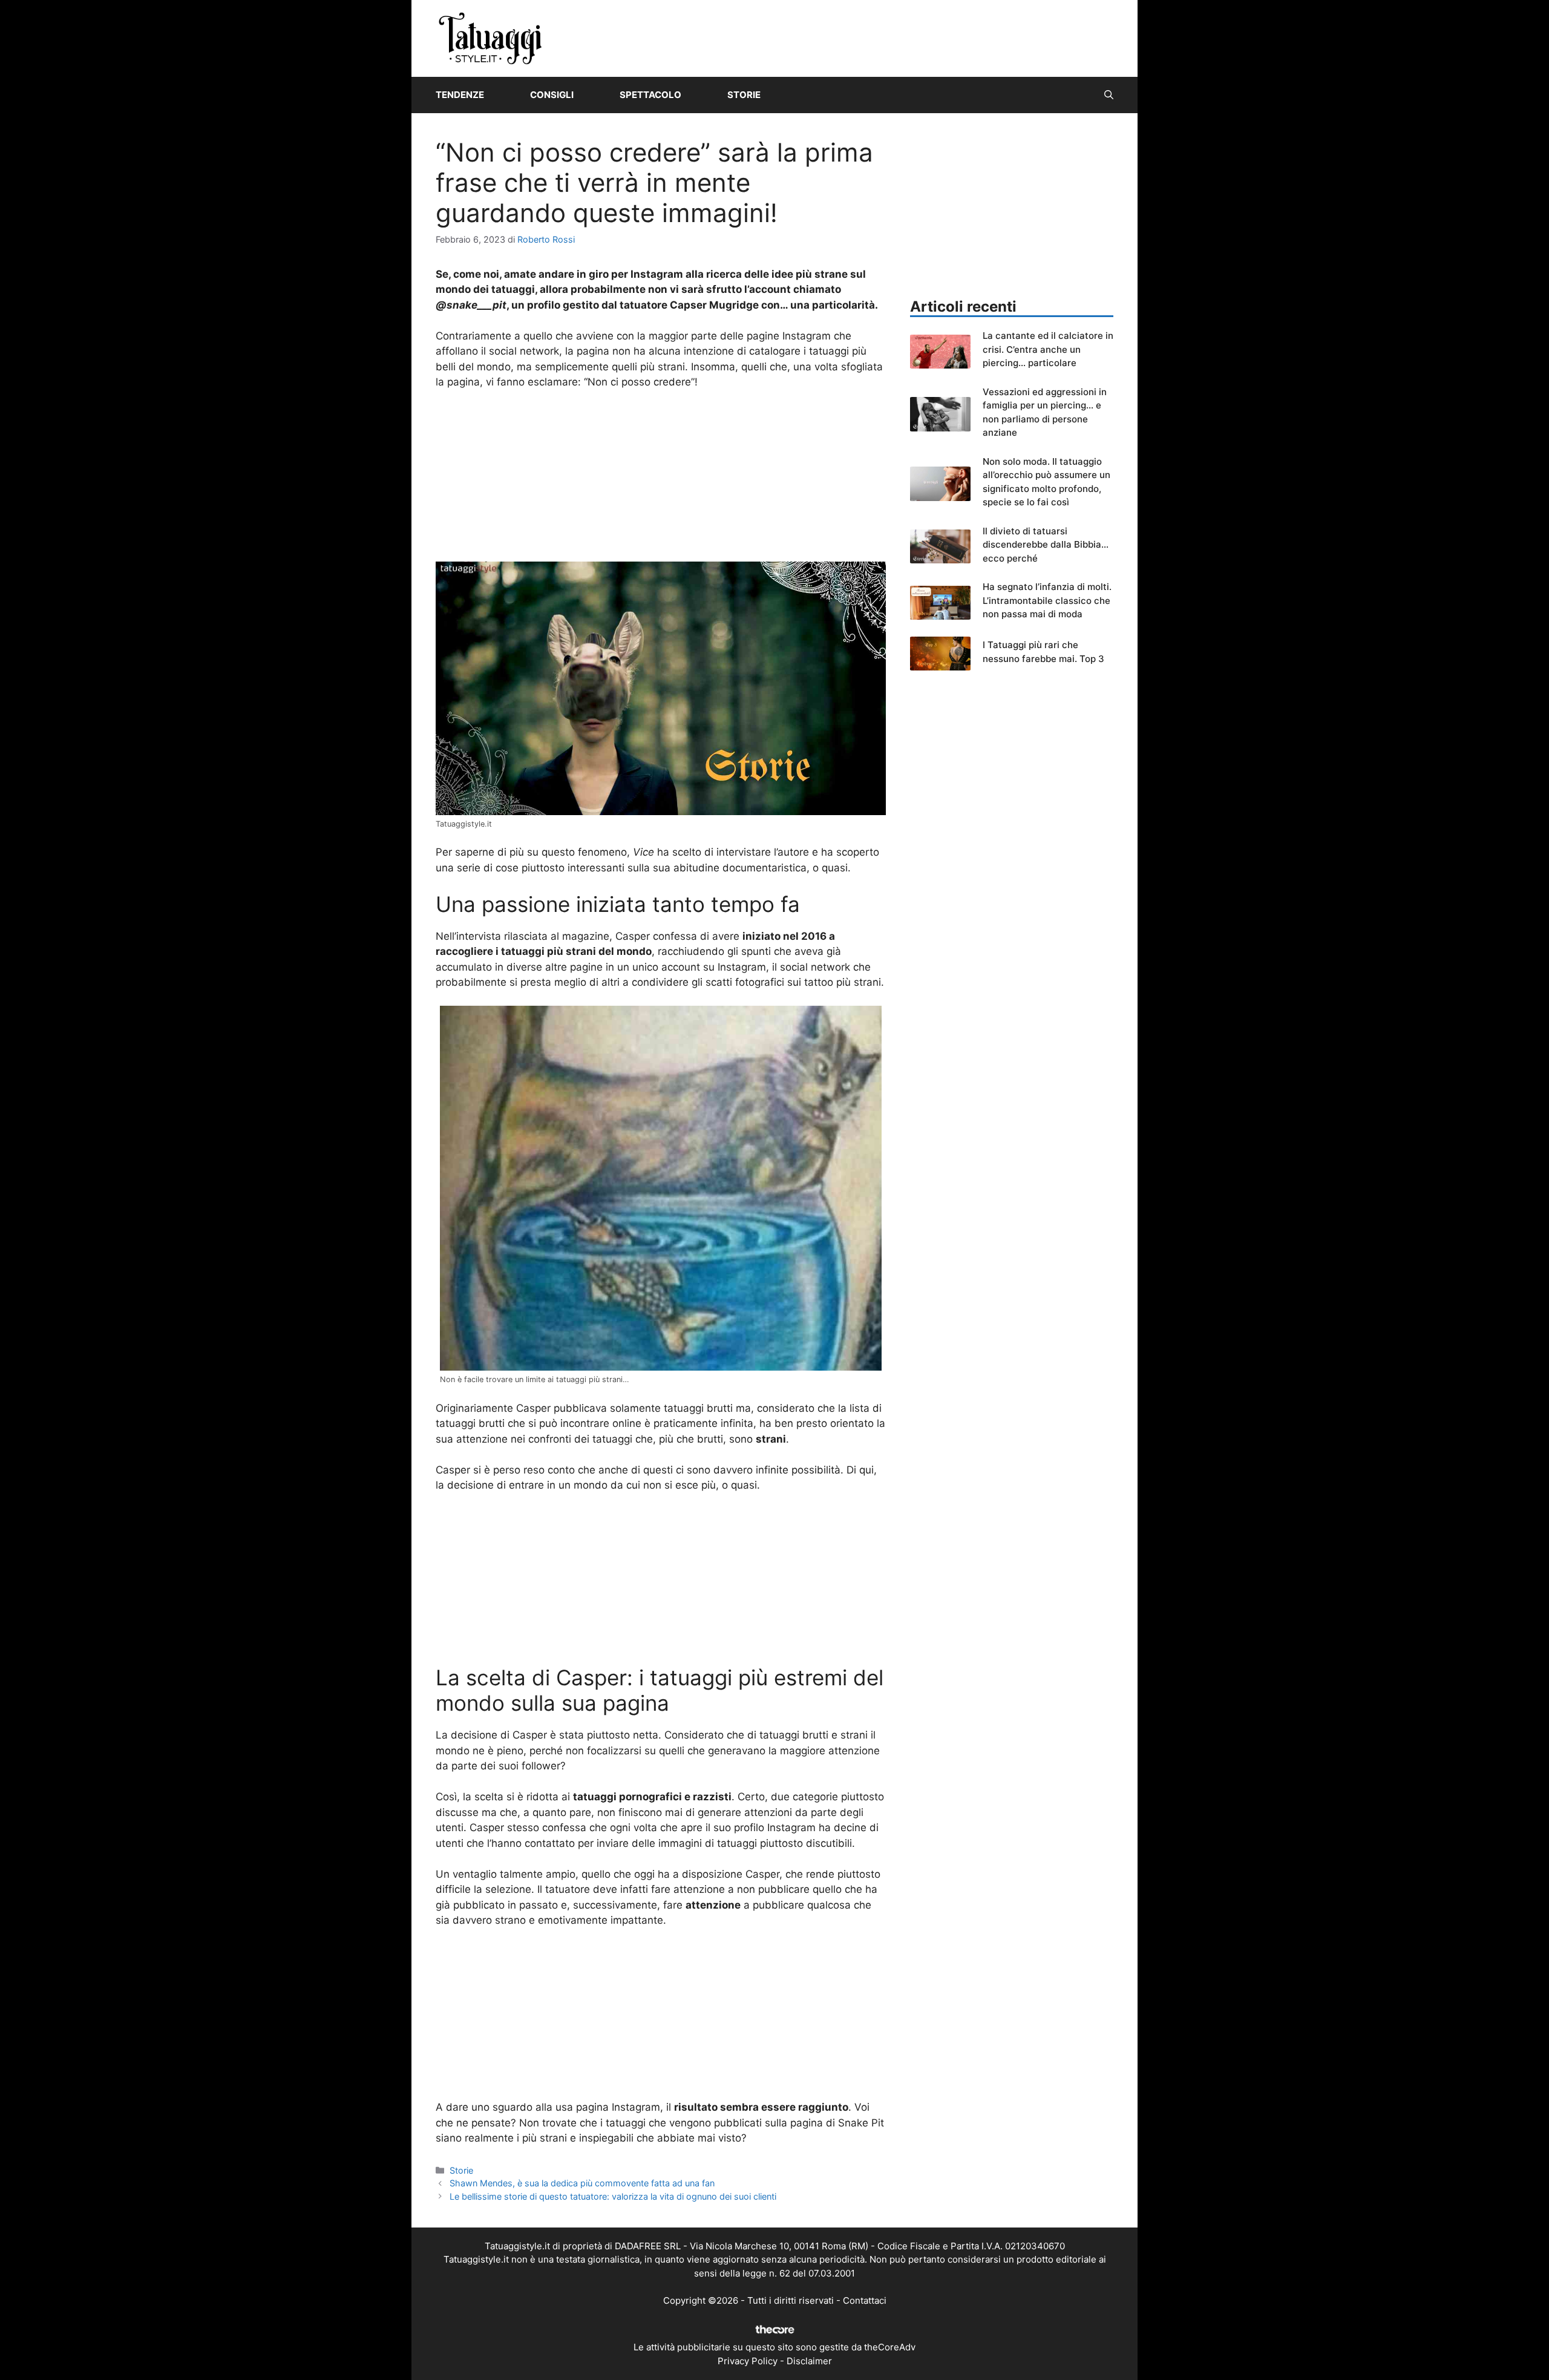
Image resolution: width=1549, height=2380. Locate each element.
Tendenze (460, 95)
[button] (1109, 95)
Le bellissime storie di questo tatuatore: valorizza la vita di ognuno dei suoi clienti (613, 2196)
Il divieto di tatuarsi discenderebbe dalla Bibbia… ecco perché (1046, 545)
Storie (744, 95)
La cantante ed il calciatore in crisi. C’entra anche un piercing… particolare (1048, 349)
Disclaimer (809, 2361)
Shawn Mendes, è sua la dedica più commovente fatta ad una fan (582, 2183)
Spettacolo (650, 95)
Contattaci (865, 2300)
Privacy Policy (748, 2361)
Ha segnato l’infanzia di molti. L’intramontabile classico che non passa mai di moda (1047, 600)
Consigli (552, 95)
